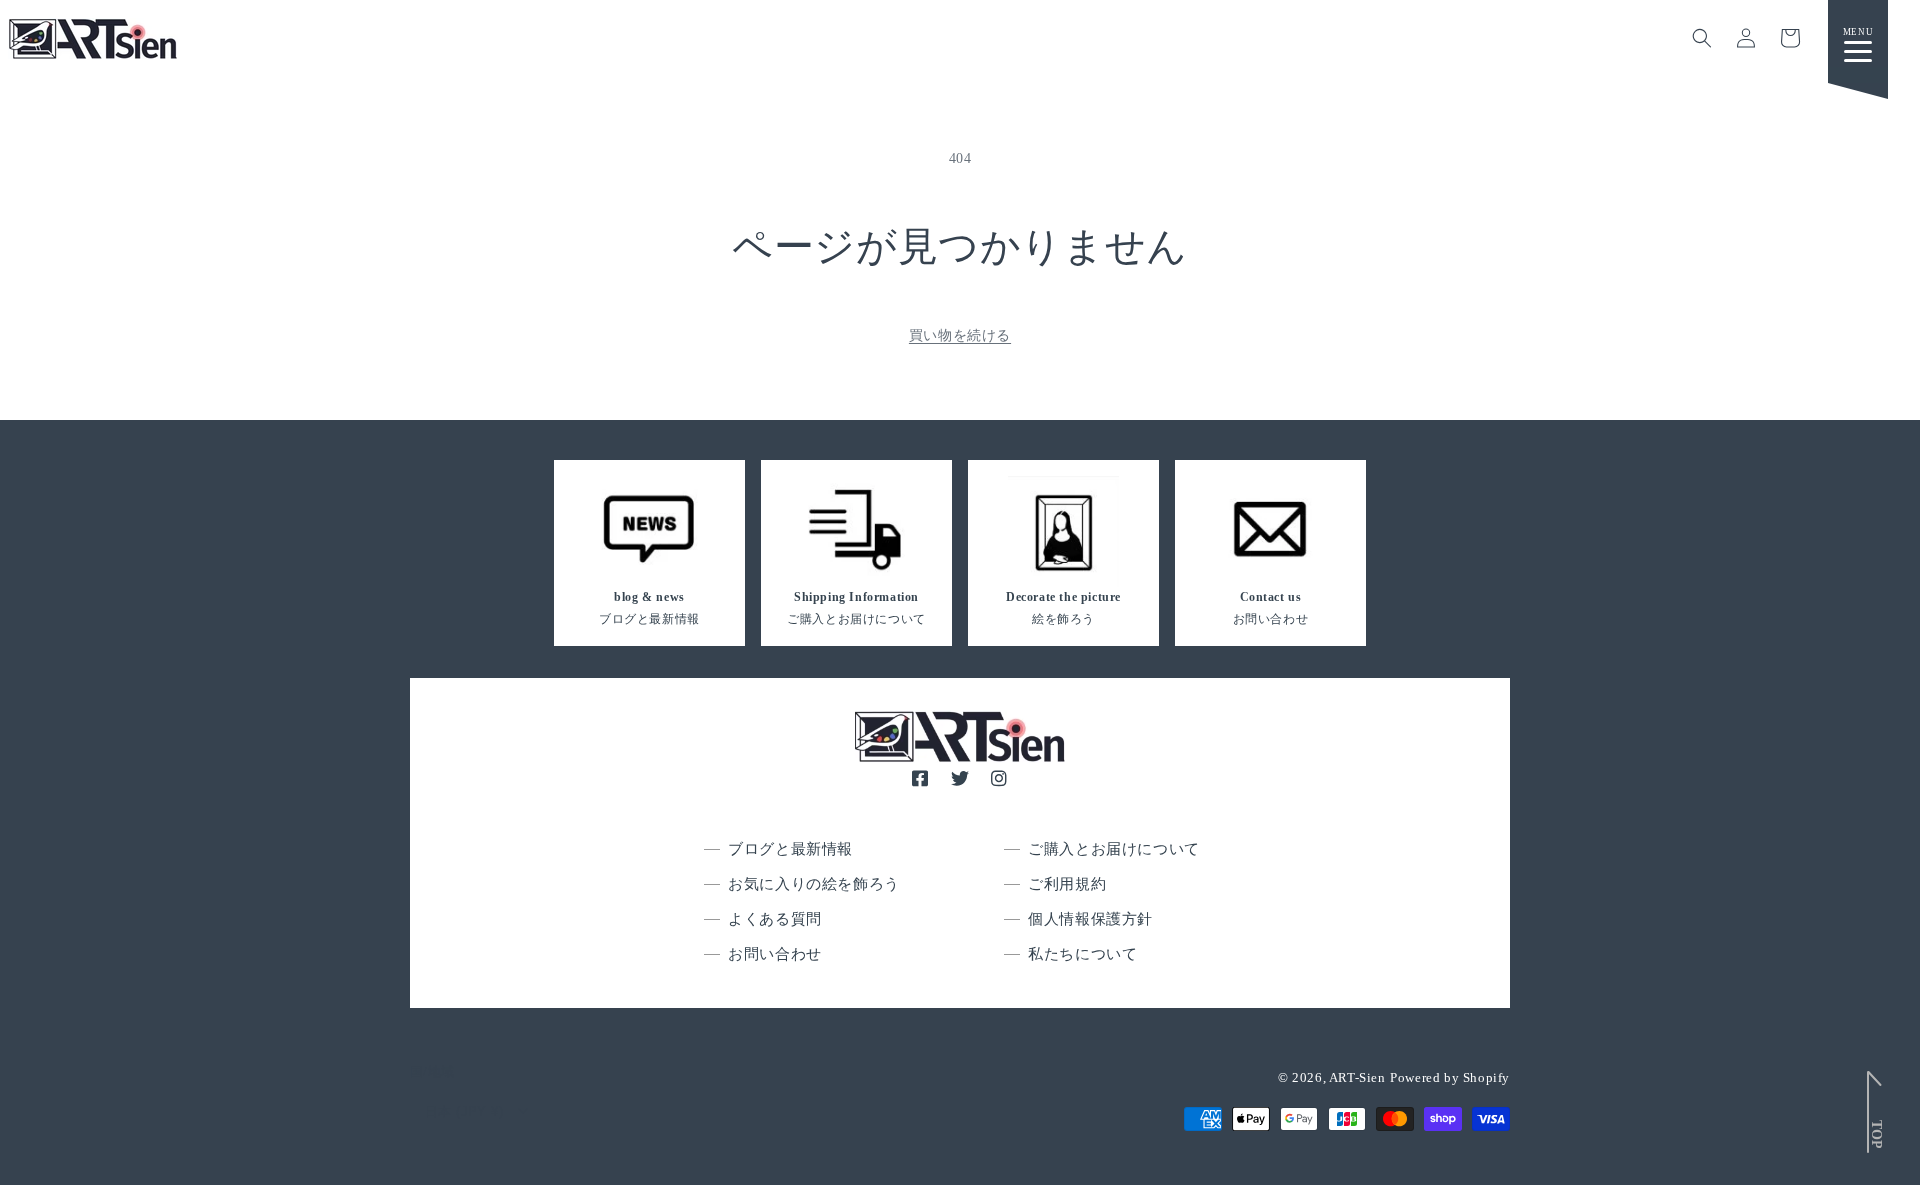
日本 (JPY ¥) (464, 1111)
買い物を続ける (960, 335)
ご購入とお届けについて (1114, 849)
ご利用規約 (1067, 884)
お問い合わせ (775, 954)
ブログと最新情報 (790, 849)
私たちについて (1082, 954)
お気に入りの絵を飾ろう (814, 884)
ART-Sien (1357, 1077)
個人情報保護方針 (1090, 919)
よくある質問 (775, 919)
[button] (1702, 38)
